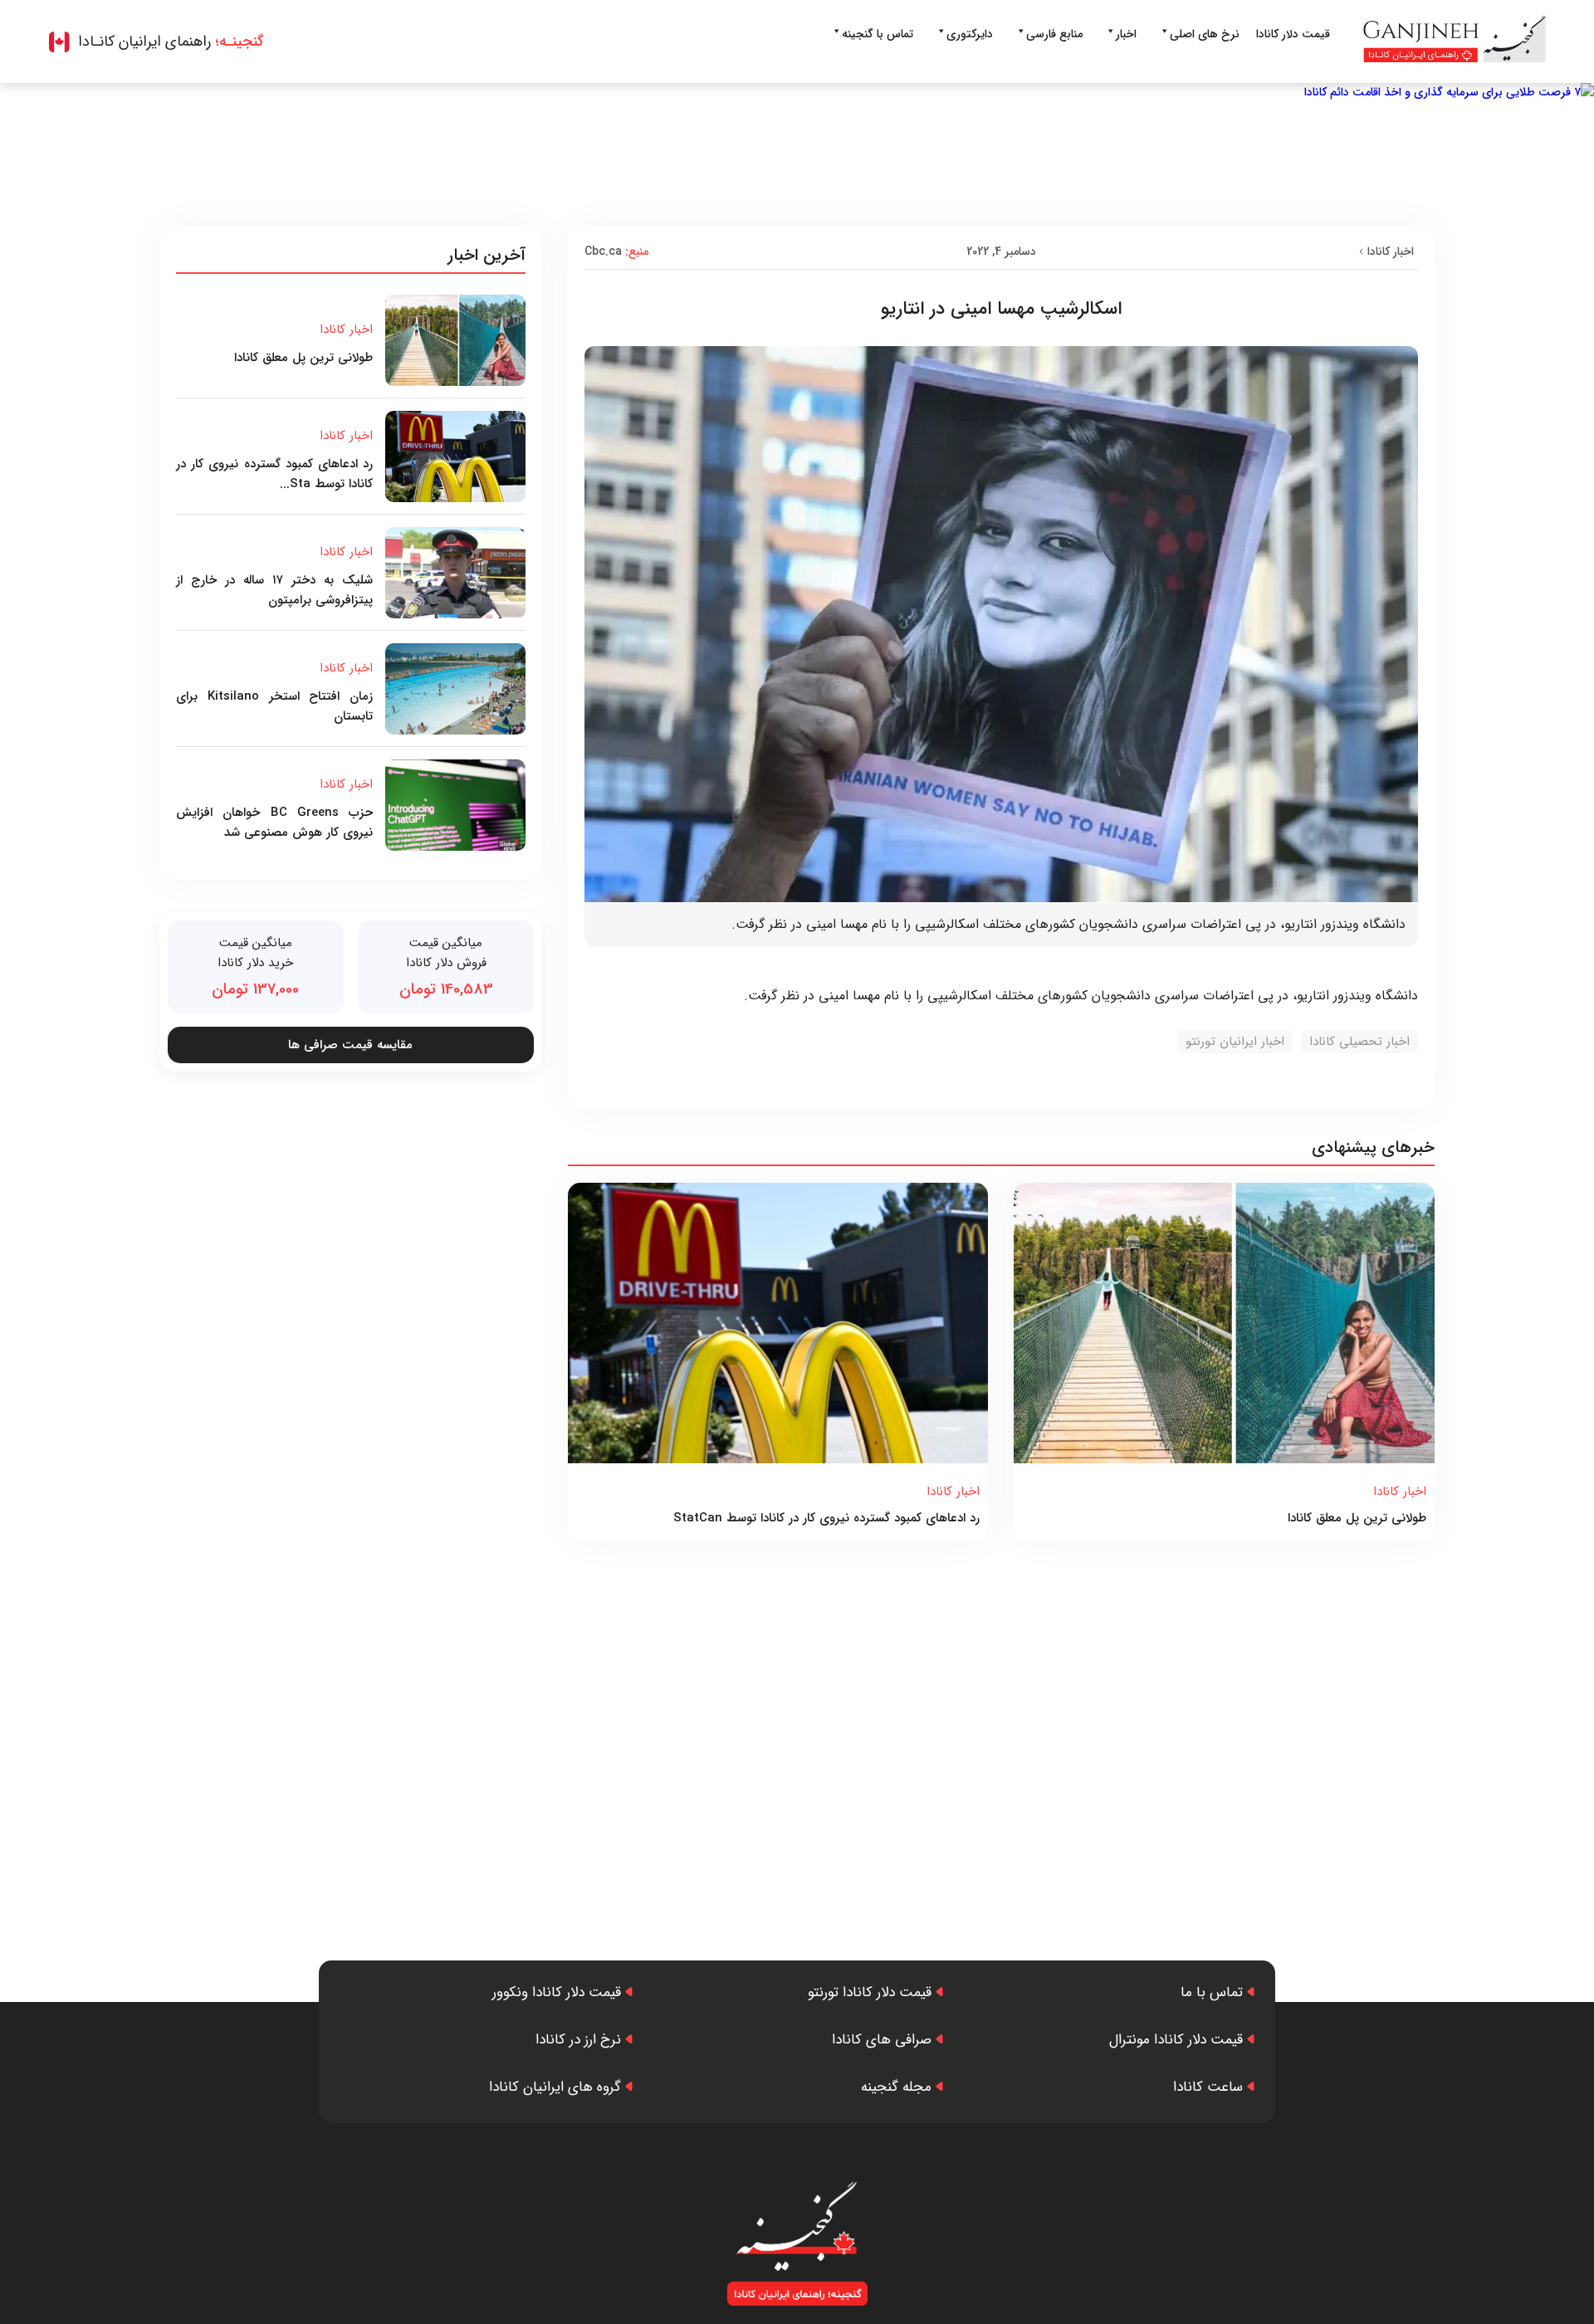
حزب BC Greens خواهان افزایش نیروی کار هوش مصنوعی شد (274, 823)
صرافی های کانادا (882, 2040)
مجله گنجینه (896, 2087)
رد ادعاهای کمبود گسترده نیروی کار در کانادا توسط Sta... (274, 474)
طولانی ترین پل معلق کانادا (1357, 1518)
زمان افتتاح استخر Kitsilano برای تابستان (274, 706)
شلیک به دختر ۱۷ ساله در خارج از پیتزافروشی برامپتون (274, 590)
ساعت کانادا (1208, 2087)
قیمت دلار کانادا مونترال (1176, 2040)
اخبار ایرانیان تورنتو (1235, 1042)
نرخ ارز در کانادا (578, 2040)
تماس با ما (1212, 1992)
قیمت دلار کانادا (1293, 34)
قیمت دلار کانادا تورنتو (870, 1992)
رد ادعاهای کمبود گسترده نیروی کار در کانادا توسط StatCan (826, 1518)
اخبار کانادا (1391, 251)
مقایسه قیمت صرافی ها (350, 1045)
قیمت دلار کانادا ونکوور (557, 1992)
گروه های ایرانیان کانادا (555, 2087)
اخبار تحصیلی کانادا (1359, 1042)
